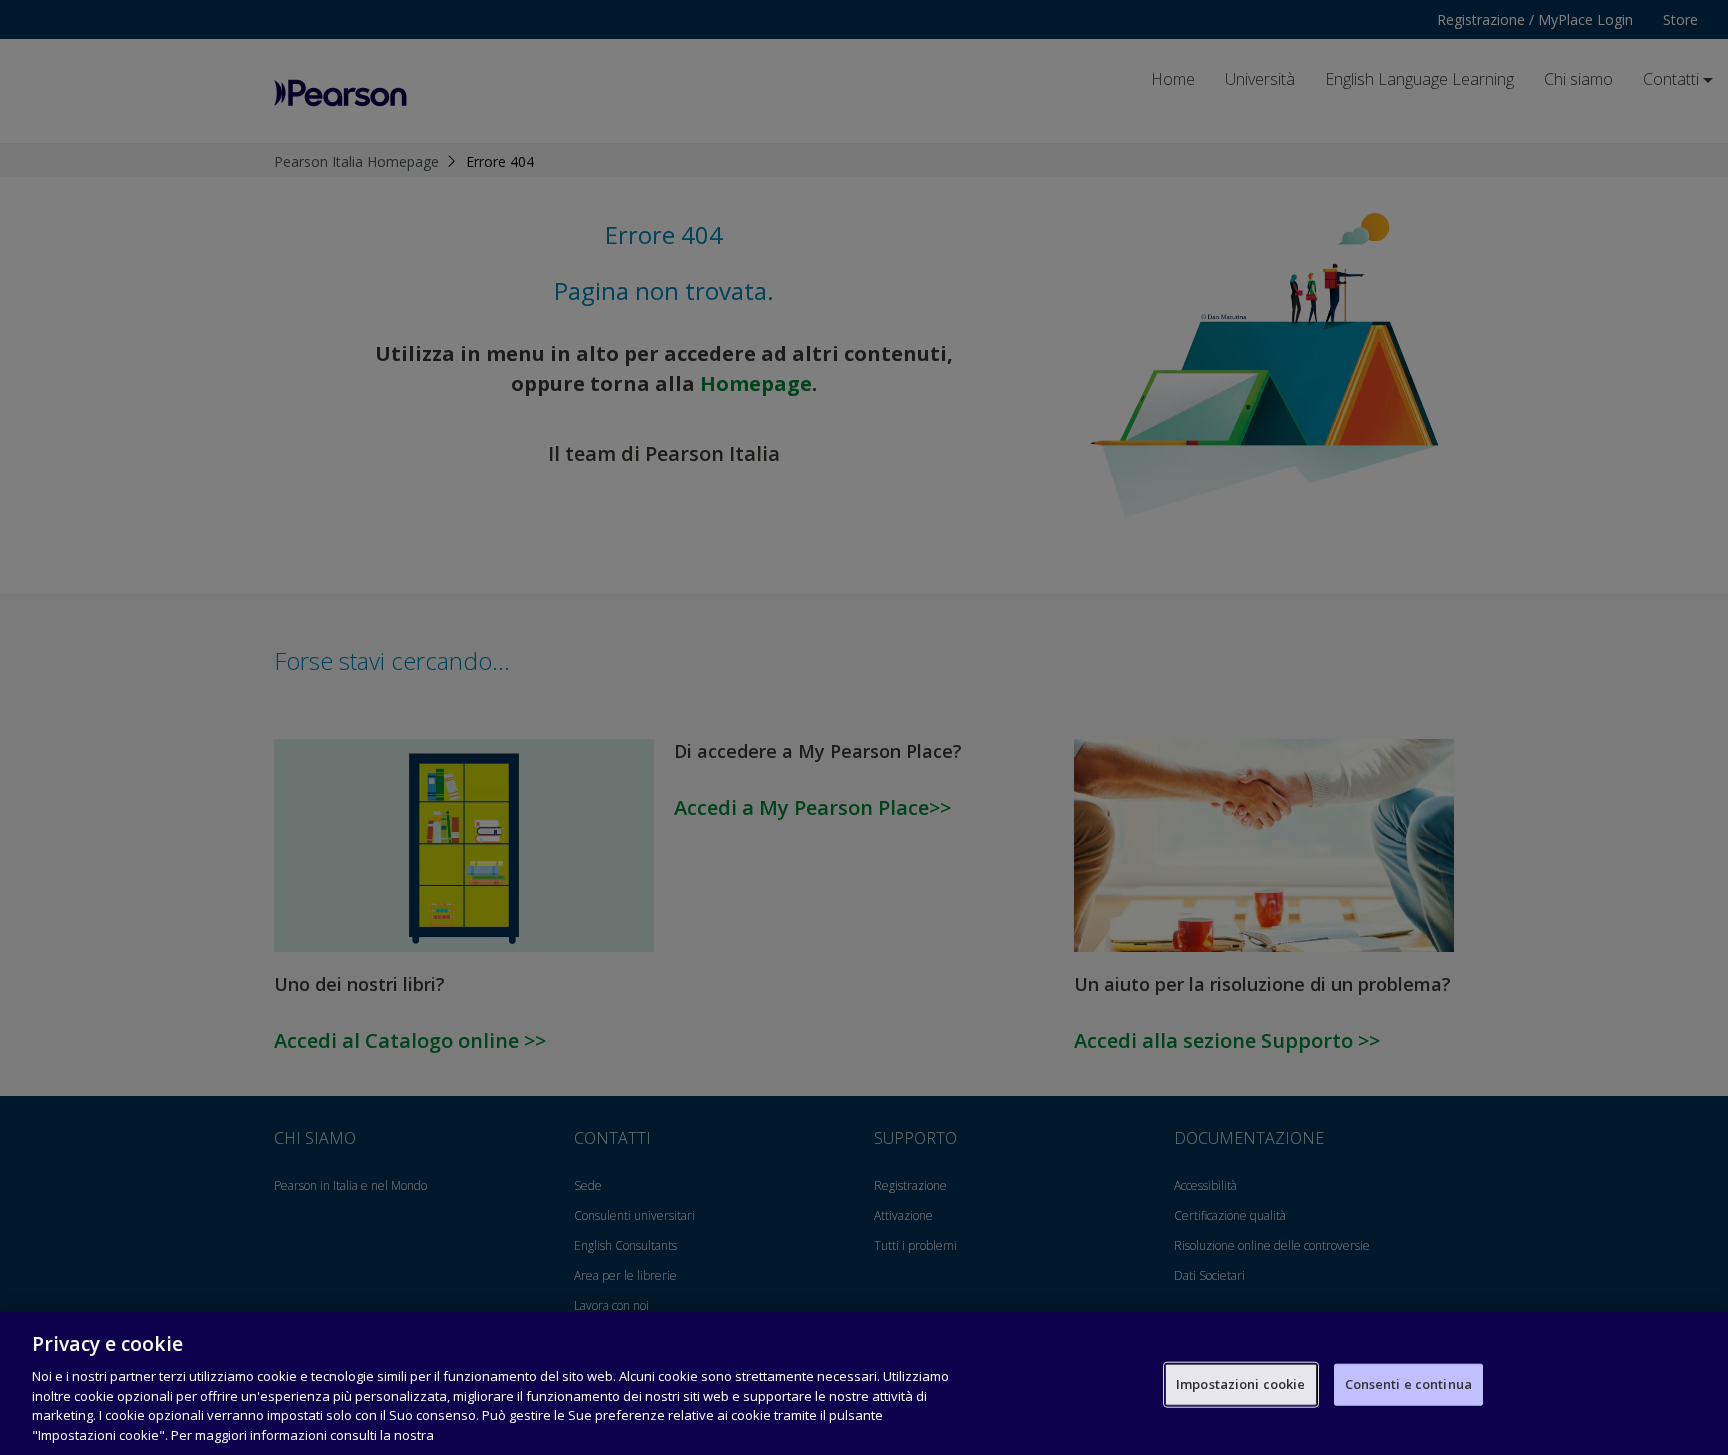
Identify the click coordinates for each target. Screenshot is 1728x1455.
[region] (864, 1383)
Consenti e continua (1408, 1384)
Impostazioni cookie (1240, 1384)
